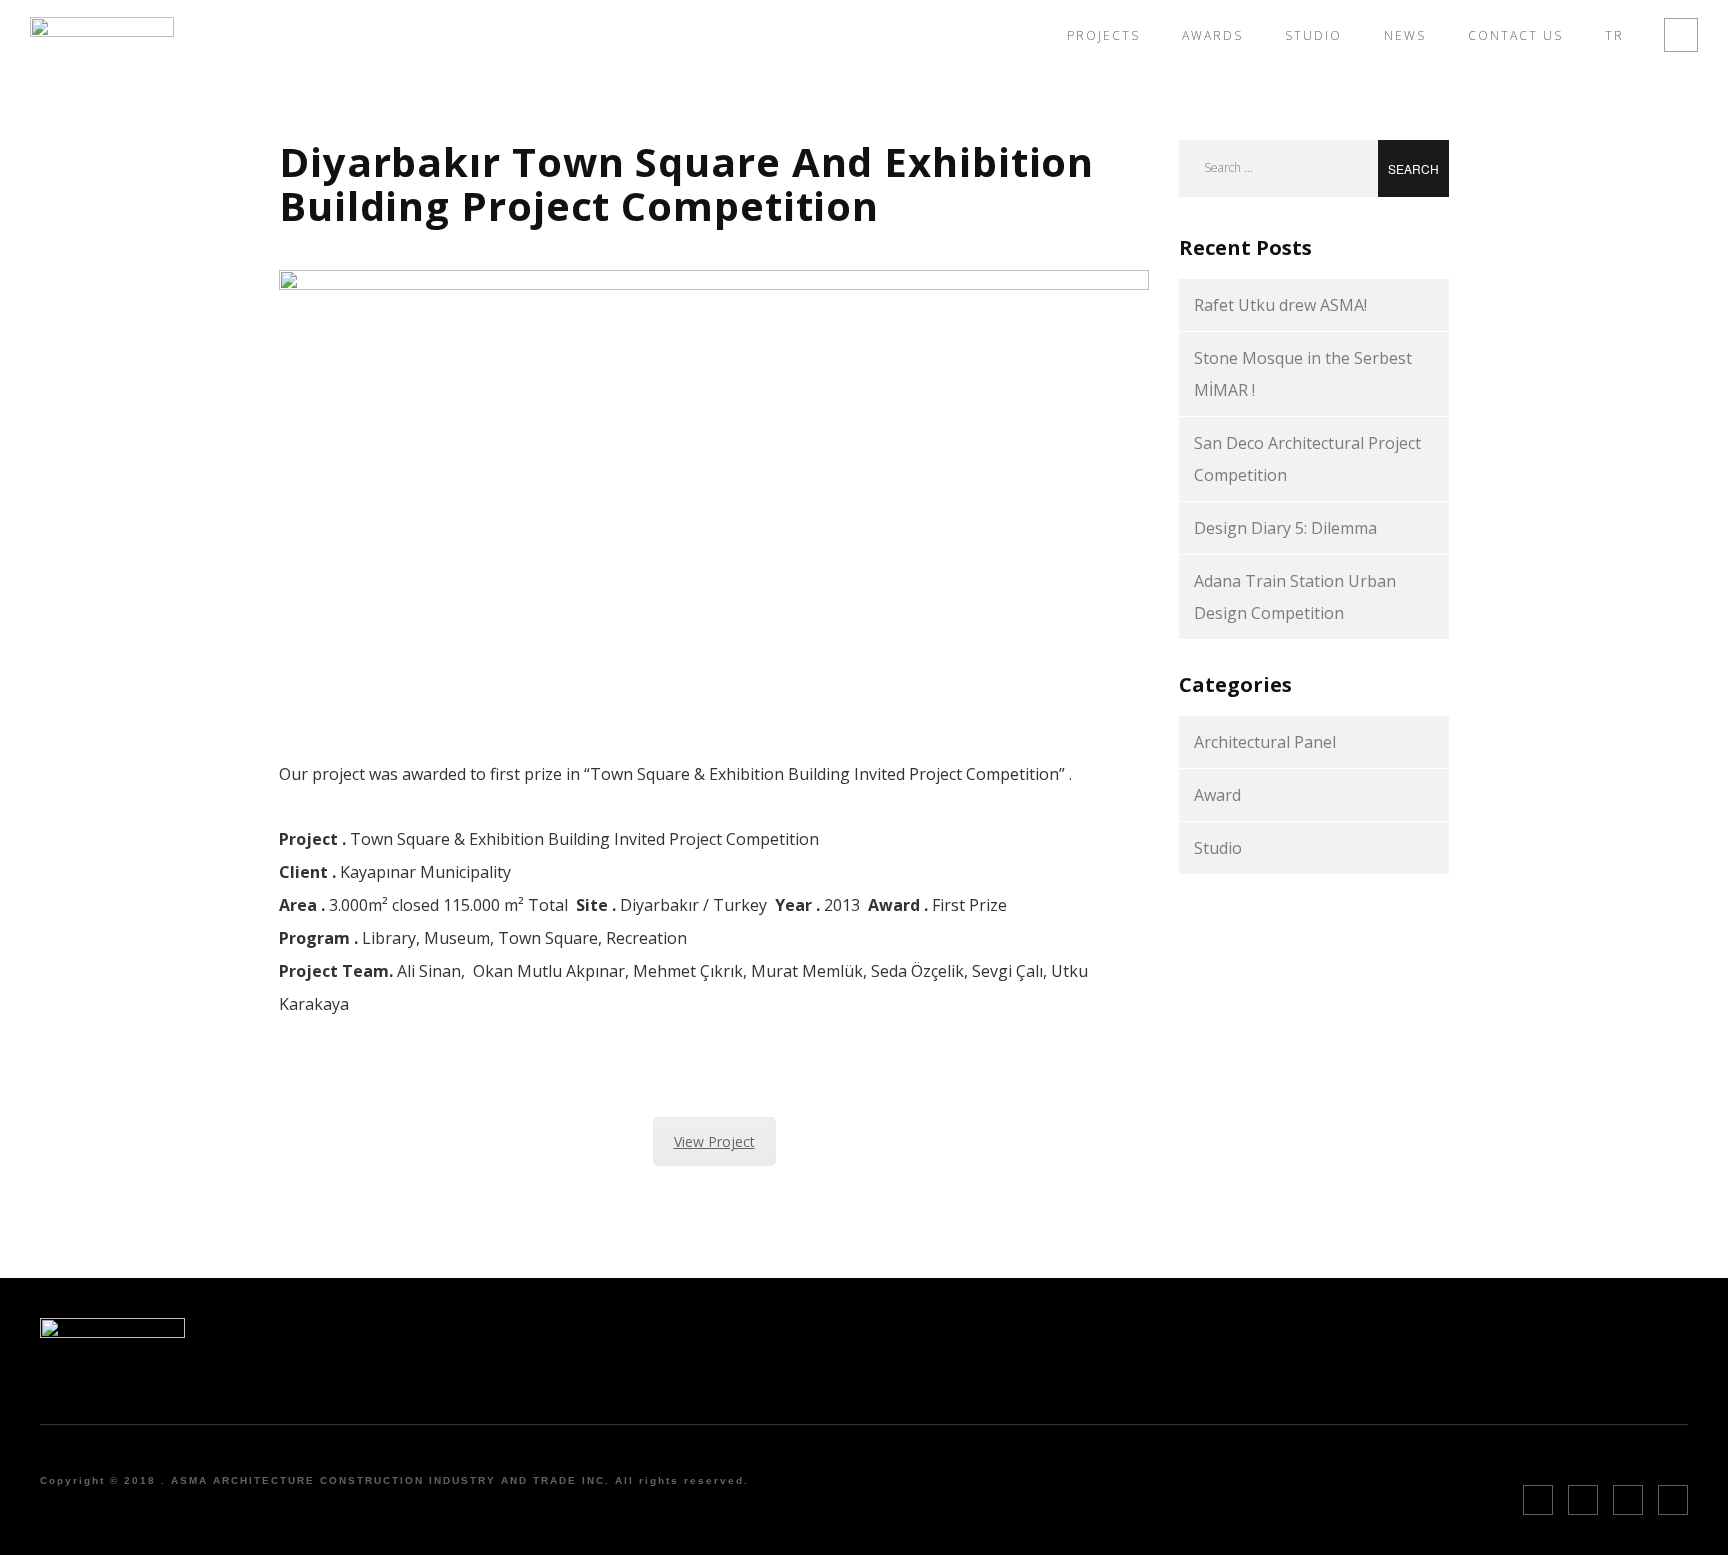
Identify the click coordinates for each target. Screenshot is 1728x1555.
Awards (1212, 35)
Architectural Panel (1265, 742)
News (1405, 35)
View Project (714, 1141)
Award (1217, 795)
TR (1614, 35)
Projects (1103, 35)
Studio (1313, 35)
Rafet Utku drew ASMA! (1280, 305)
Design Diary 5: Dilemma (1285, 528)
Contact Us (1515, 35)
